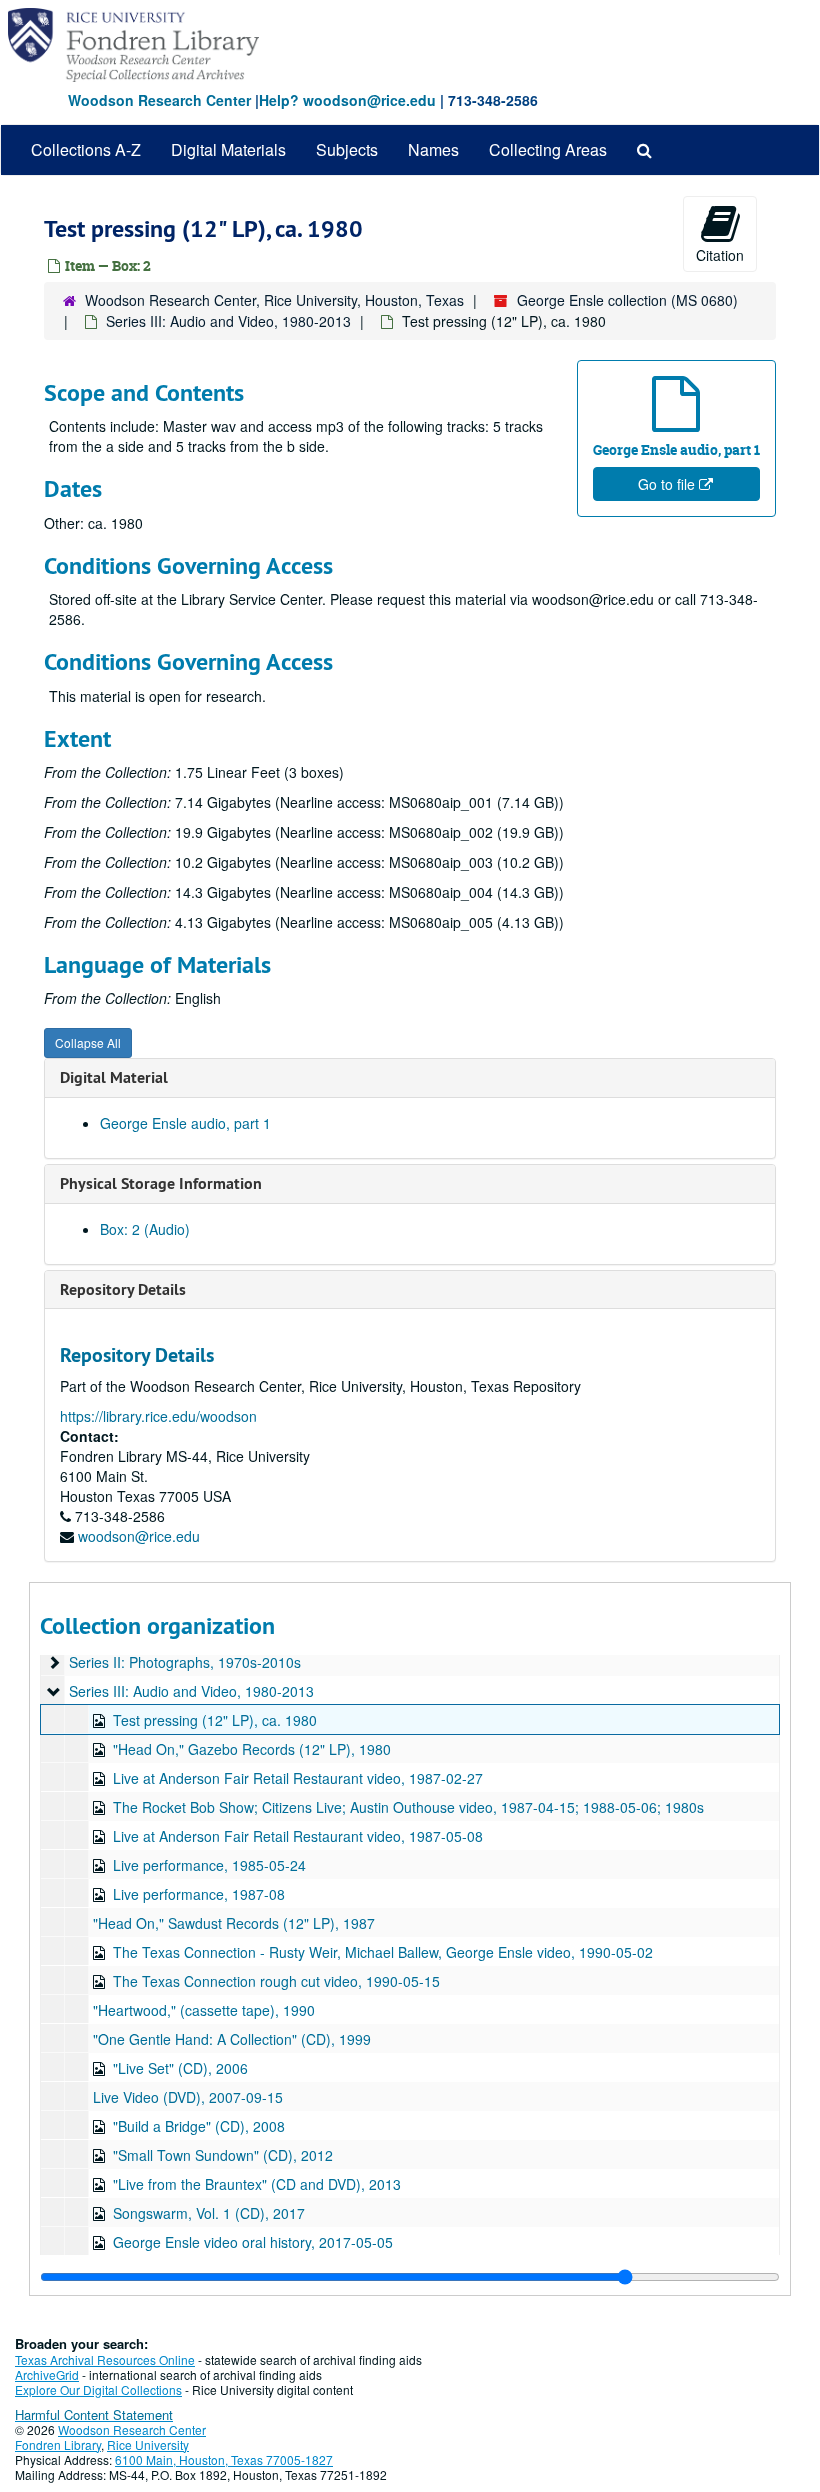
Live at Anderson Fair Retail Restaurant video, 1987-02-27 (298, 1778)
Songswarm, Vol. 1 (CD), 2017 (209, 2213)
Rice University (148, 2444)
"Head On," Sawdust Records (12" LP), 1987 (234, 1923)
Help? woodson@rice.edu (347, 100)
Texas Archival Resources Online (105, 2359)
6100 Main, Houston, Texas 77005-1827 (224, 2459)
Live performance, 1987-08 (199, 1894)
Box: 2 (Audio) (145, 1229)
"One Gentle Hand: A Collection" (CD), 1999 (232, 2039)
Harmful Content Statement (94, 2414)
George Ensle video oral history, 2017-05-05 (253, 2242)
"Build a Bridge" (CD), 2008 (199, 2126)
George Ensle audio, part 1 (185, 1123)
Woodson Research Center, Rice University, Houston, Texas (274, 300)
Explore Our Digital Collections (98, 2389)
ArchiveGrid (47, 2374)
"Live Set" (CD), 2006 (180, 2068)
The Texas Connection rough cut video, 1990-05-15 (276, 1981)
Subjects (347, 149)
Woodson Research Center (159, 100)
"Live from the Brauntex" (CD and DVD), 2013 (257, 2184)
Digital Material (114, 1077)
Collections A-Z (86, 149)
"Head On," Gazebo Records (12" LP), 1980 (252, 1749)
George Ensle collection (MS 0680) (627, 300)
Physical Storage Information (161, 1183)
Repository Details (123, 1289)
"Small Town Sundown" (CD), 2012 (223, 2155)
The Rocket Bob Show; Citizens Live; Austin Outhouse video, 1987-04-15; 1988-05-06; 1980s (408, 1807)
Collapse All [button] (88, 1042)
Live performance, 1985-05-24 (209, 1865)
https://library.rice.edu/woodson (158, 1416)
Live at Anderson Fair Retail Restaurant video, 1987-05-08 (298, 1836)
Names (433, 149)
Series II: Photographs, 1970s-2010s (185, 1662)
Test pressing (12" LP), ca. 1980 (215, 1720)
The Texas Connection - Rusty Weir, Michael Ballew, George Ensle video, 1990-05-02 (383, 1952)
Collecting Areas (548, 149)
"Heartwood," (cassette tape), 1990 (204, 2010)
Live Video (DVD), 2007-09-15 (188, 2097)
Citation (720, 255)
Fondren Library (58, 2444)
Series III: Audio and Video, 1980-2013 (228, 321)
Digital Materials (228, 149)
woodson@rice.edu (139, 1536)
